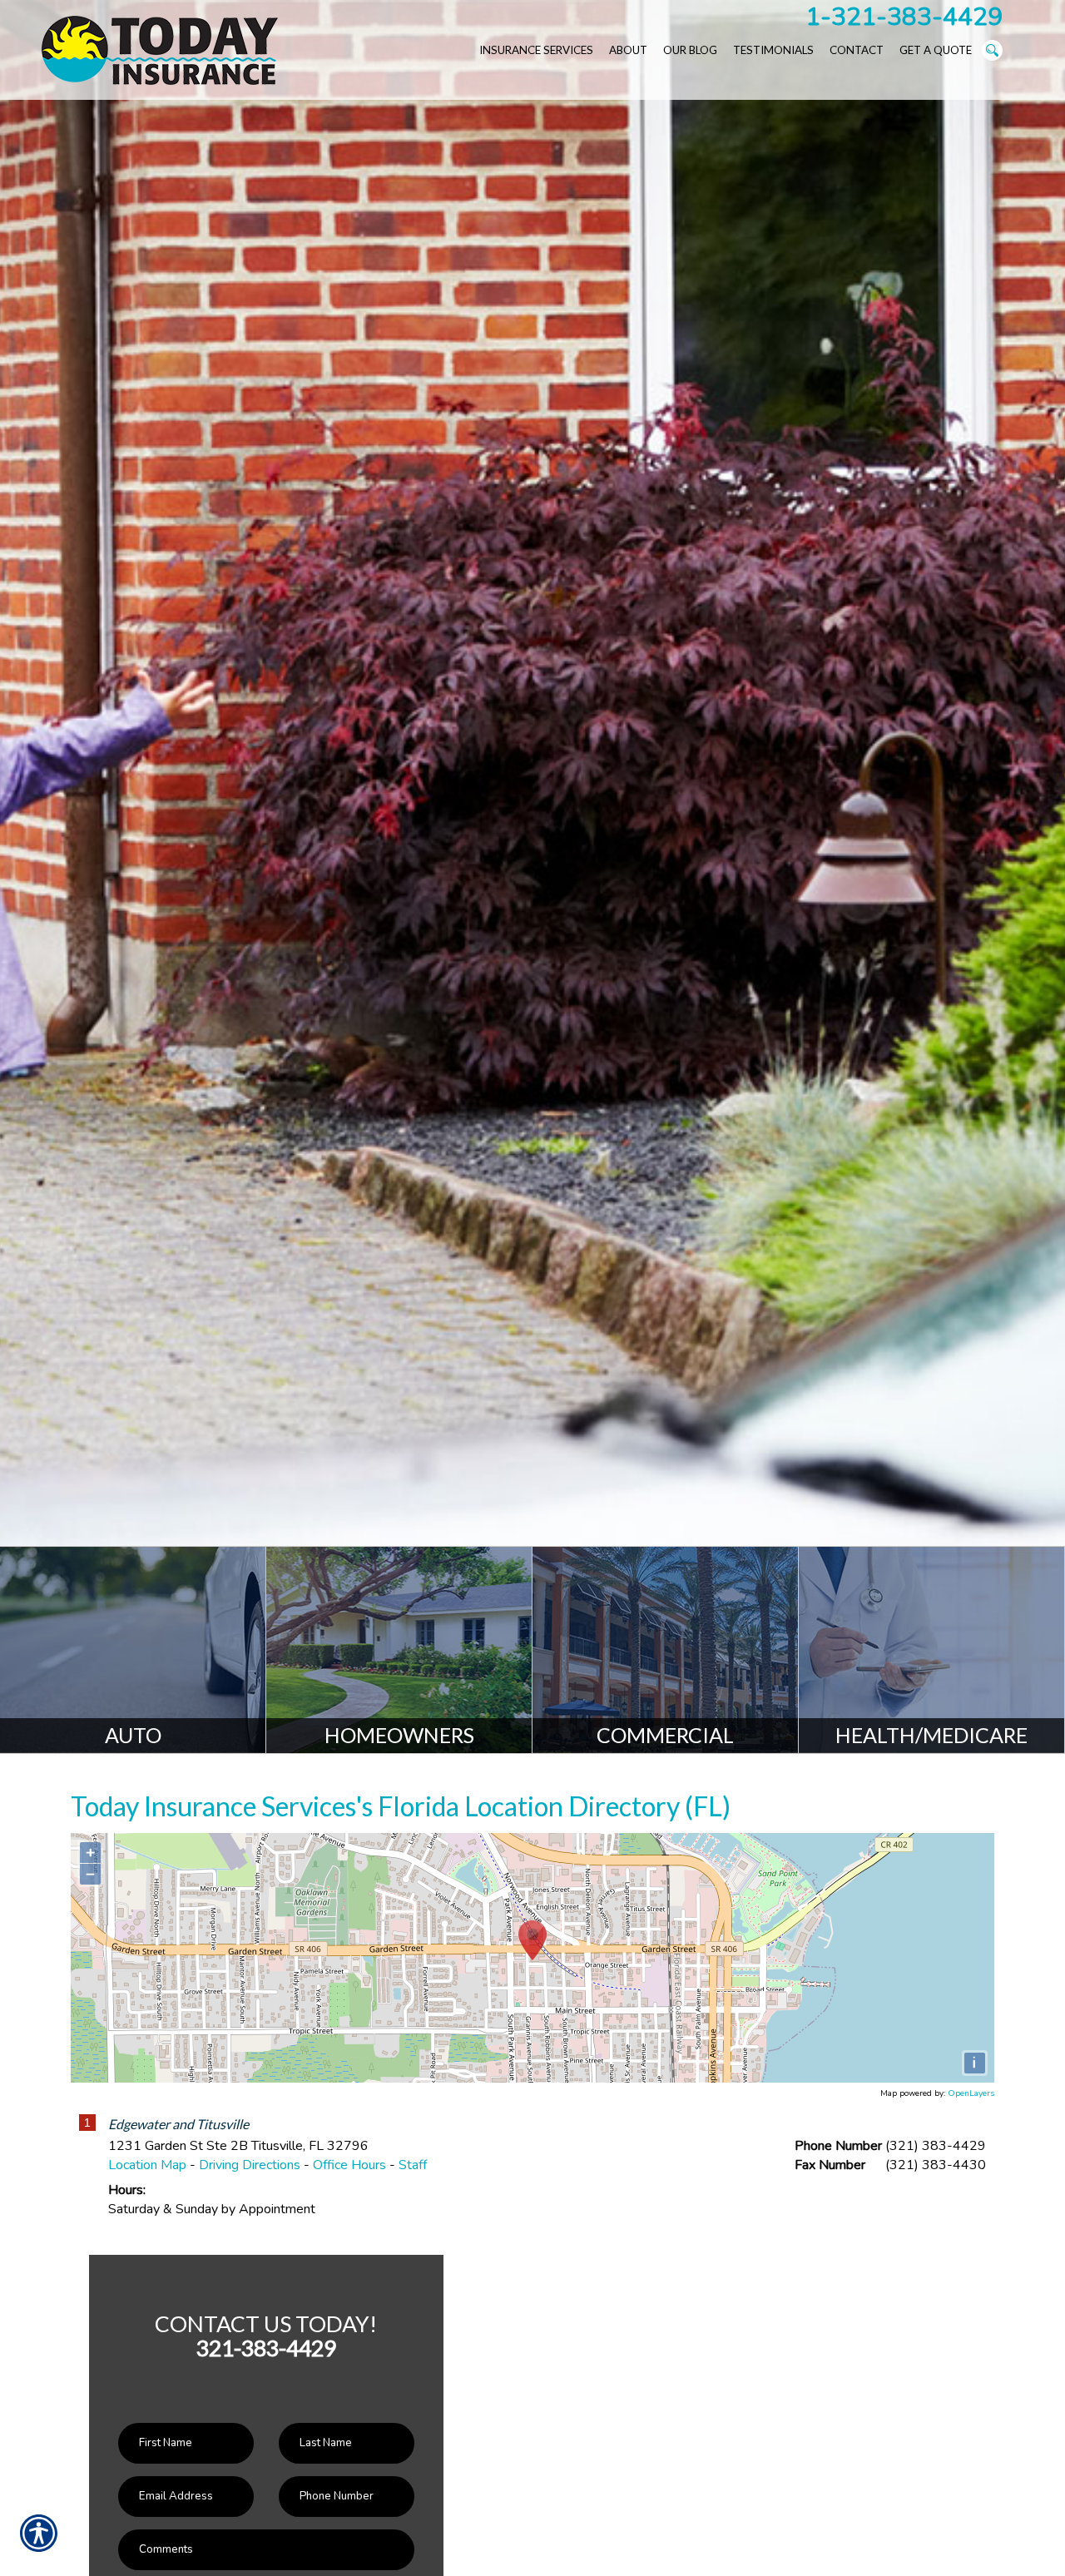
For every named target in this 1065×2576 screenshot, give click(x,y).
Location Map (147, 2165)
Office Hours (349, 2165)
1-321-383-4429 (904, 17)
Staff (413, 2165)
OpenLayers (971, 2093)
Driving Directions (250, 2165)
